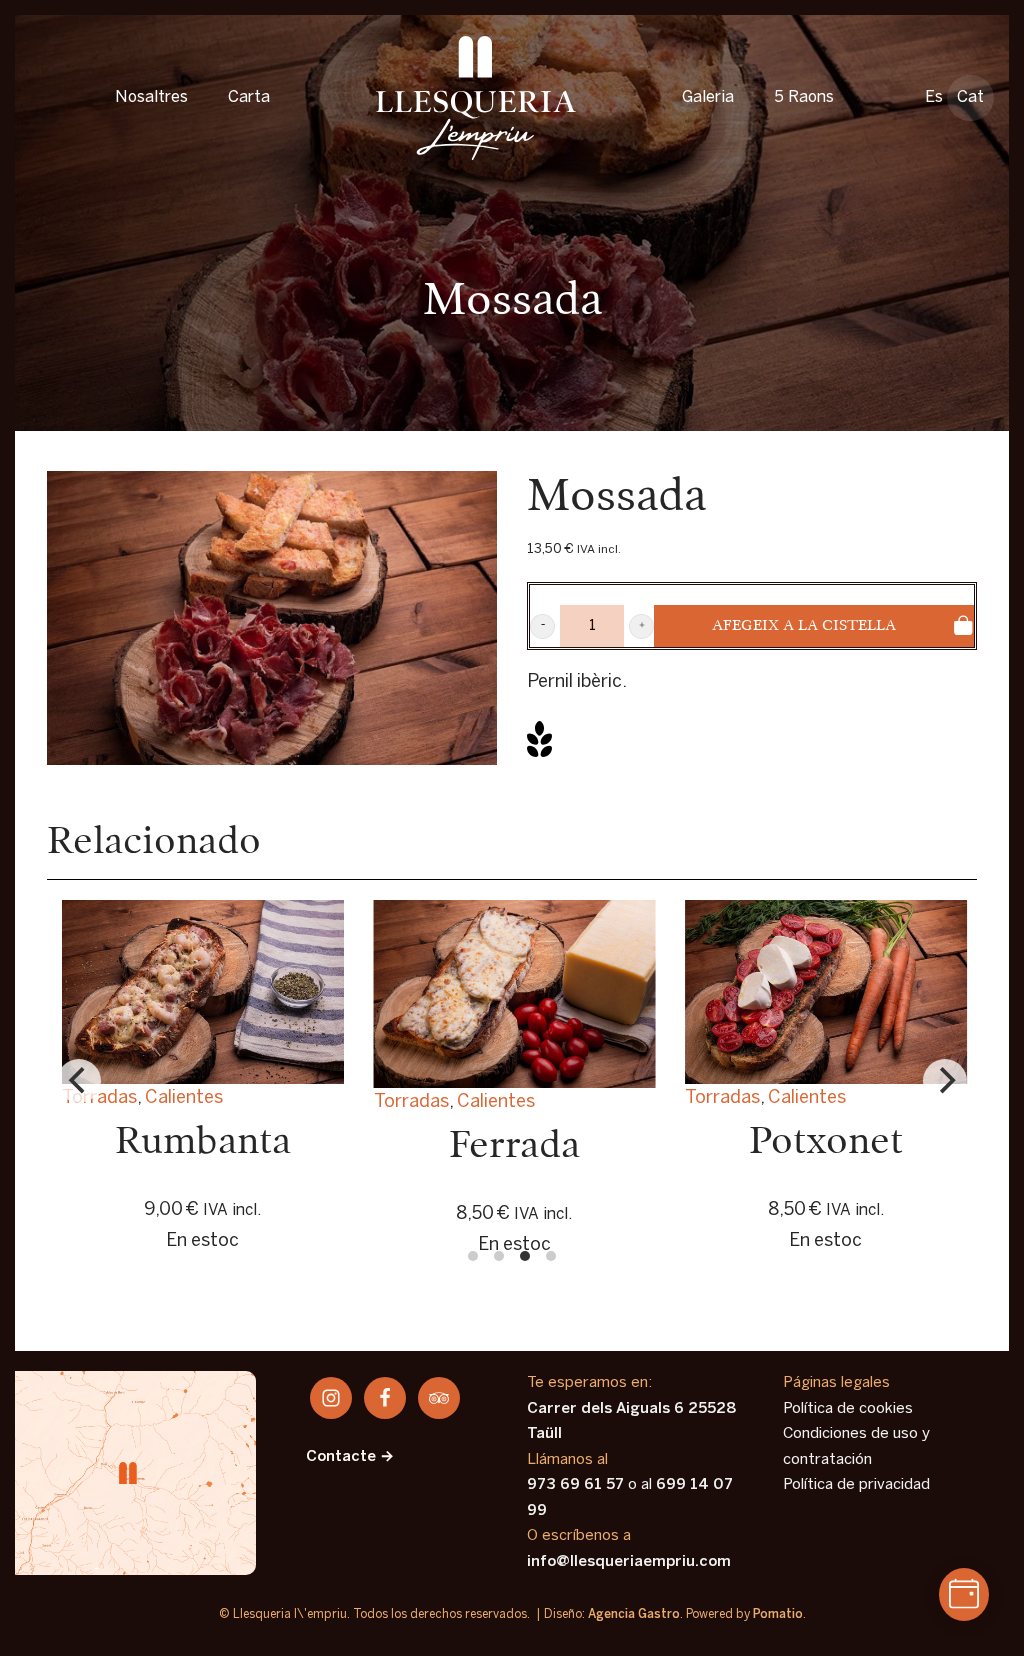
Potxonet (826, 1142)
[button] (542, 626)
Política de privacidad (856, 1485)
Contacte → (350, 1457)
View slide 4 (551, 1256)
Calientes (807, 1098)
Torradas (722, 1098)
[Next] (945, 1081)
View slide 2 (499, 1256)
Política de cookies (848, 1409)
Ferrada (514, 1146)
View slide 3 (525, 1256)
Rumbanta (203, 1142)
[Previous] (79, 1081)
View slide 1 (473, 1256)
